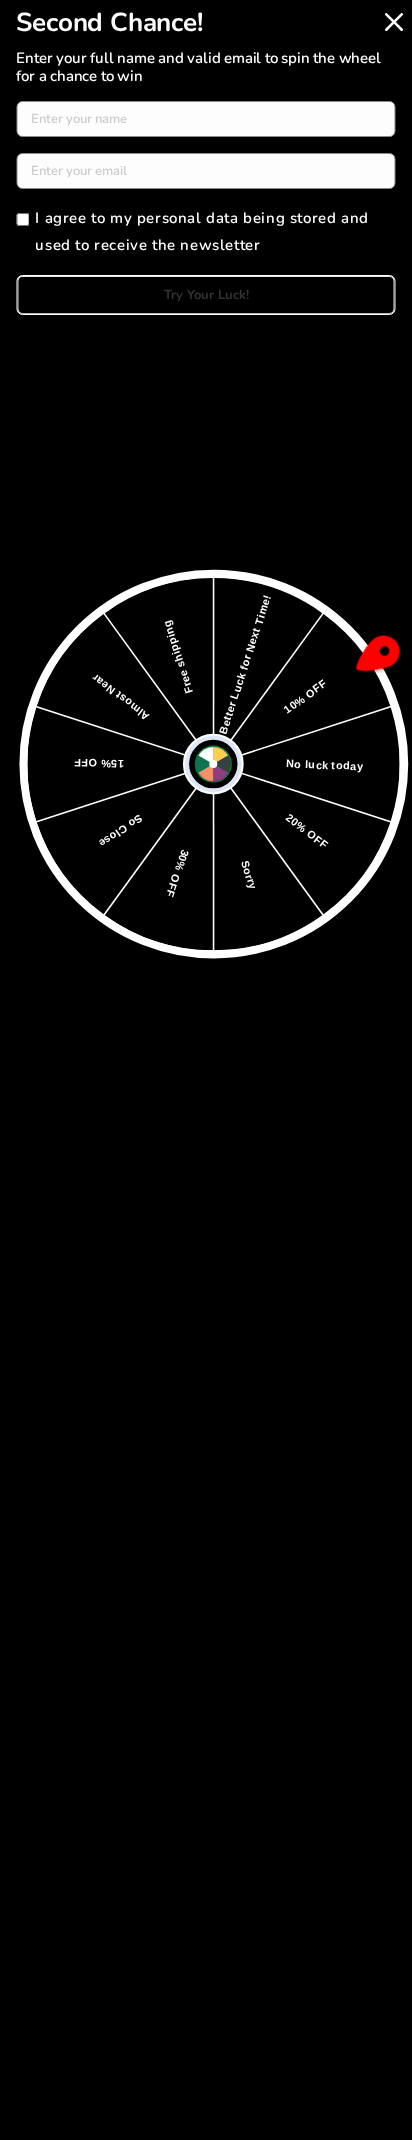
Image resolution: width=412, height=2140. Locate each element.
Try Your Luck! (206, 295)
